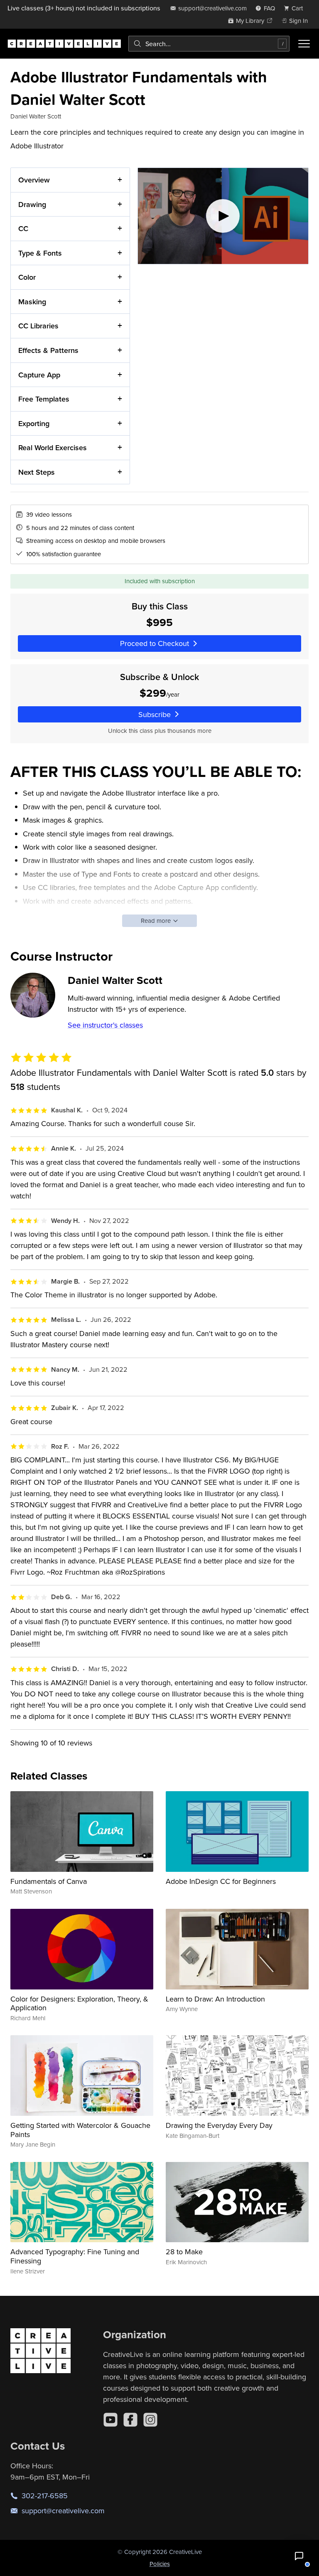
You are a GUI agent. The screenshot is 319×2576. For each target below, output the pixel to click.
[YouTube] (110, 2420)
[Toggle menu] (304, 44)
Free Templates (44, 399)
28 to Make (184, 2252)
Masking (32, 302)
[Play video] (223, 216)
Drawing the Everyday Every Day (219, 2125)
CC (23, 228)
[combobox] (209, 44)
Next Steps (37, 472)
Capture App (39, 375)
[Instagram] (150, 2420)
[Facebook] (130, 2420)
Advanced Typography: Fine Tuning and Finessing (75, 2256)
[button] (299, 2556)
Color (27, 277)
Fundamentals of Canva (49, 1881)
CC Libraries (38, 326)
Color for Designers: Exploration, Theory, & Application (79, 2003)
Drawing (32, 204)
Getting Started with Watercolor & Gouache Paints (80, 2130)
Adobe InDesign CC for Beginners (221, 1881)
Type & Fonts (40, 253)
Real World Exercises (53, 447)
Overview (34, 180)
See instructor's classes (105, 1025)
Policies (160, 2564)
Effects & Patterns (48, 350)
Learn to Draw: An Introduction (215, 1999)
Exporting (34, 423)
